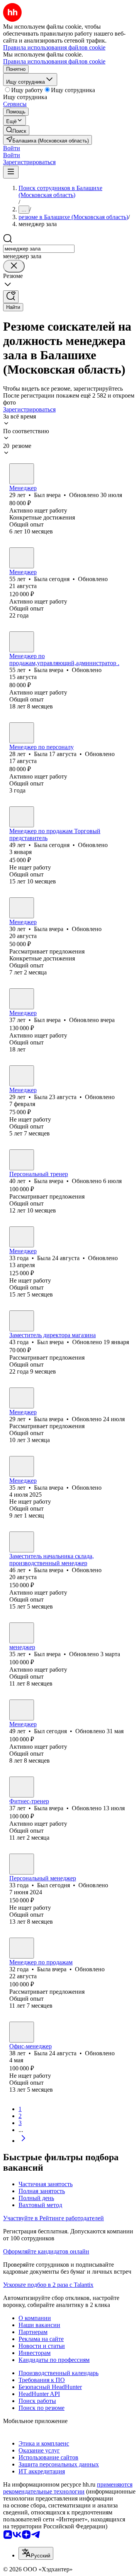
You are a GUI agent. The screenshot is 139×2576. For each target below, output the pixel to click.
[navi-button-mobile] (11, 172)
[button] (12, 148)
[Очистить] (14, 266)
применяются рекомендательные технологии (68, 2488)
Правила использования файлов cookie (54, 61)
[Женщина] (22, 558)
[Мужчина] (22, 474)
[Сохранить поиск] (11, 297)
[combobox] (39, 249)
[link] (16, 130)
